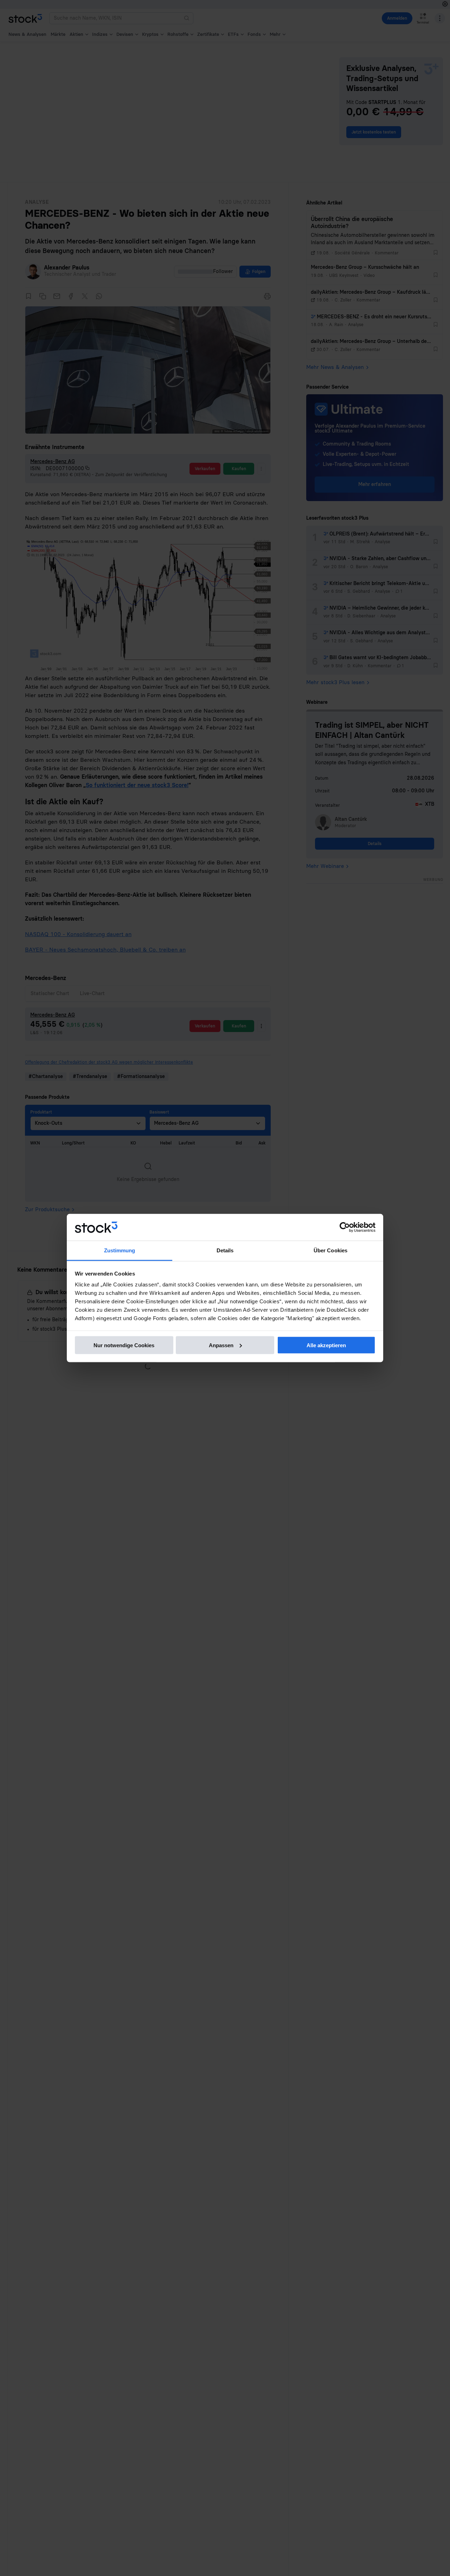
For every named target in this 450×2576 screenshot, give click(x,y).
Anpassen (221, 1345)
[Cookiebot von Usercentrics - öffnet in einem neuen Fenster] (345, 1227)
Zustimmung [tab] (120, 1250)
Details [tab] (225, 1250)
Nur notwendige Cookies (124, 1345)
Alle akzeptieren (326, 1345)
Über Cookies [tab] (330, 1250)
